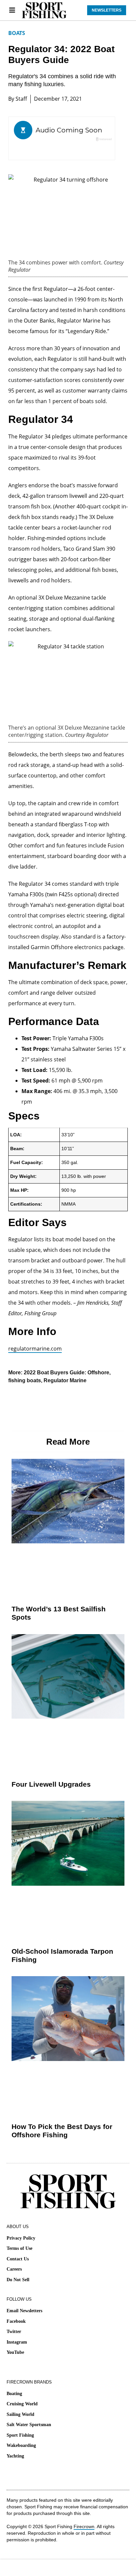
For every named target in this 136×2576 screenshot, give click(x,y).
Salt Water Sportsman (29, 2425)
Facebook (16, 2321)
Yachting (15, 2456)
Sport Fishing (20, 2435)
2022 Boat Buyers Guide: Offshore (67, 1373)
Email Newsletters (24, 2311)
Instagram (17, 2342)
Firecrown (84, 2526)
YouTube (15, 2352)
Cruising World (22, 2404)
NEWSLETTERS (107, 10)
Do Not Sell (18, 2280)
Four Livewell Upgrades (51, 1784)
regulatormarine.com (35, 1349)
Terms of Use (19, 2248)
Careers (14, 2269)
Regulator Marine (65, 1380)
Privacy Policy (21, 2238)
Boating (14, 2394)
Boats (17, 33)
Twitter (14, 2332)
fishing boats (25, 1380)
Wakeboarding (21, 2445)
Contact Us (18, 2259)
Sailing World (20, 2414)
